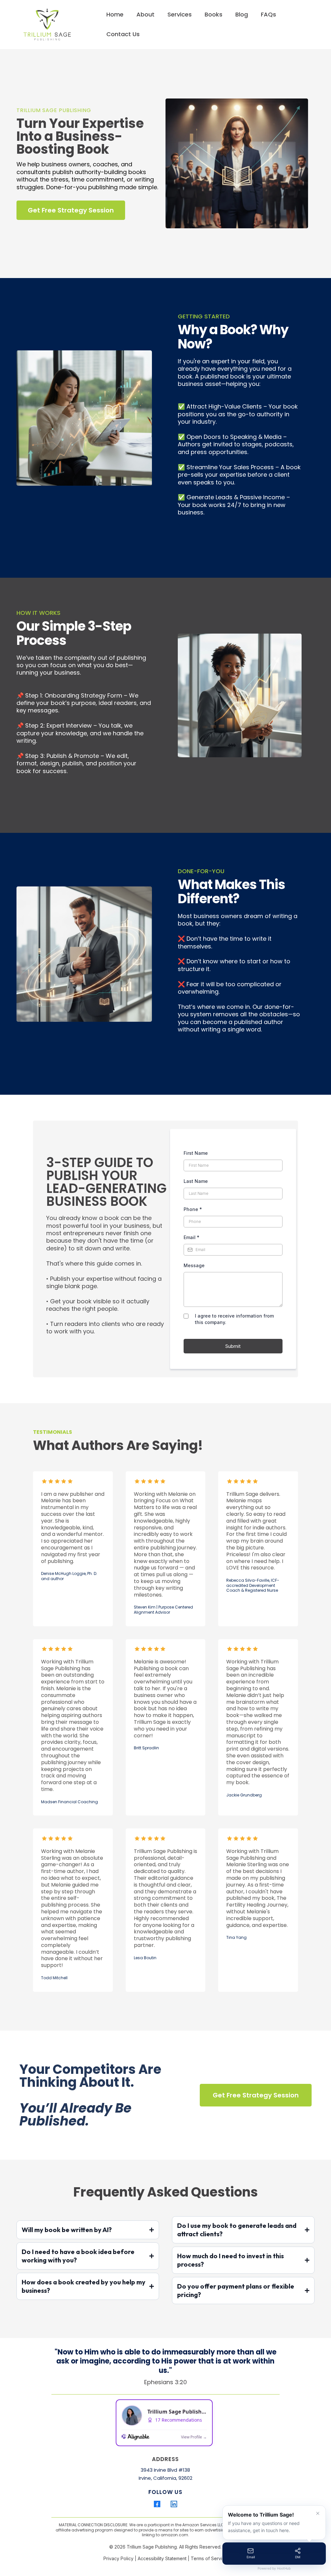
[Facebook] (157, 2504)
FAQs (268, 14)
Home (115, 14)
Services (180, 14)
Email (192, 1237)
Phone (193, 1209)
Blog (242, 14)
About (145, 14)
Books (214, 14)
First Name (196, 1153)
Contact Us (123, 34)
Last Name (196, 1181)
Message (194, 1265)
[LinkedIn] (174, 2504)
